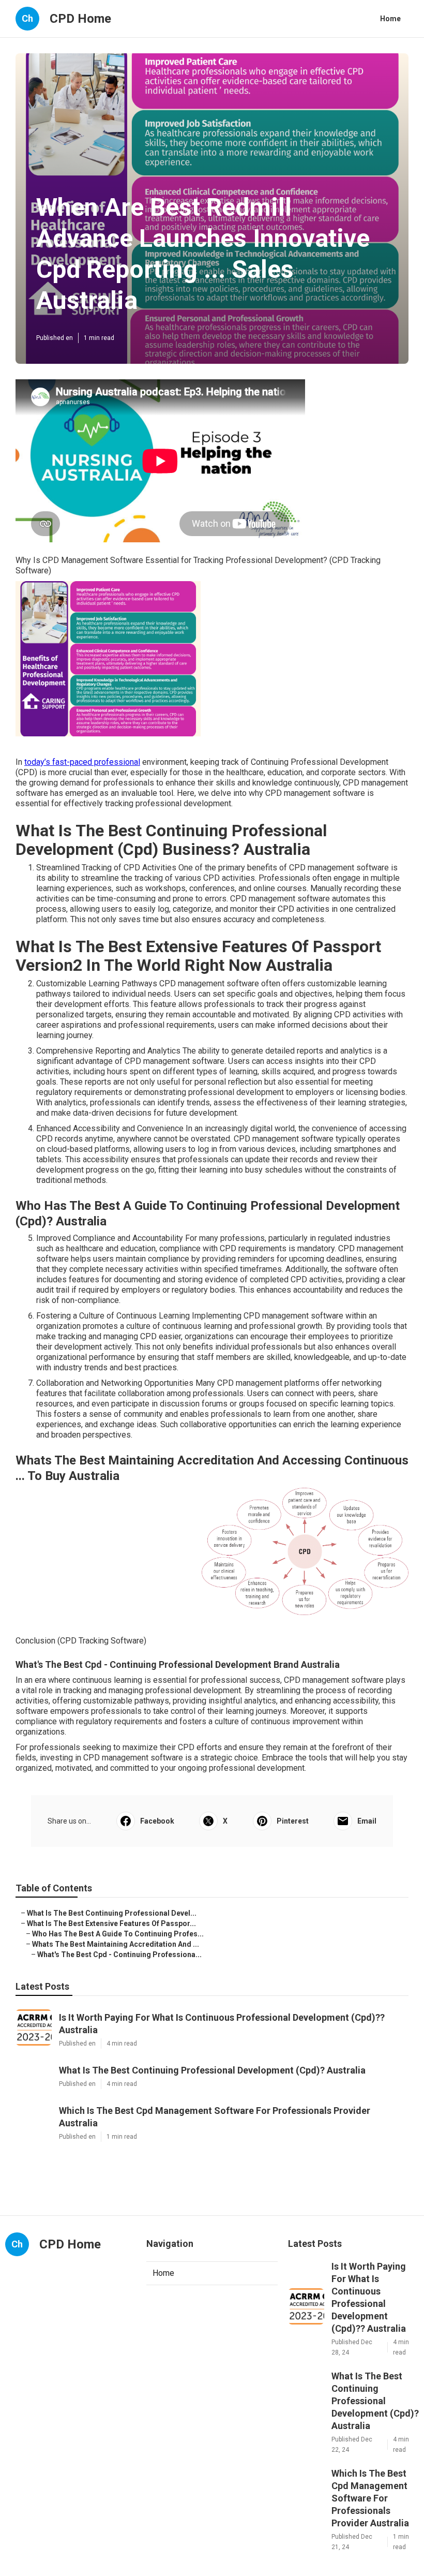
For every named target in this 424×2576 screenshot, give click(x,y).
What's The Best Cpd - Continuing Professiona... (119, 1955)
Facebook (157, 1821)
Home (390, 19)
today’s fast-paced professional (82, 762)
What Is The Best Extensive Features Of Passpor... (111, 1923)
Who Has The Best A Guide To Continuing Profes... (118, 1934)
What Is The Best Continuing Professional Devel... (112, 1913)
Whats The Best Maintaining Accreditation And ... (116, 1944)
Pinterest (293, 1821)
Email (367, 1821)
